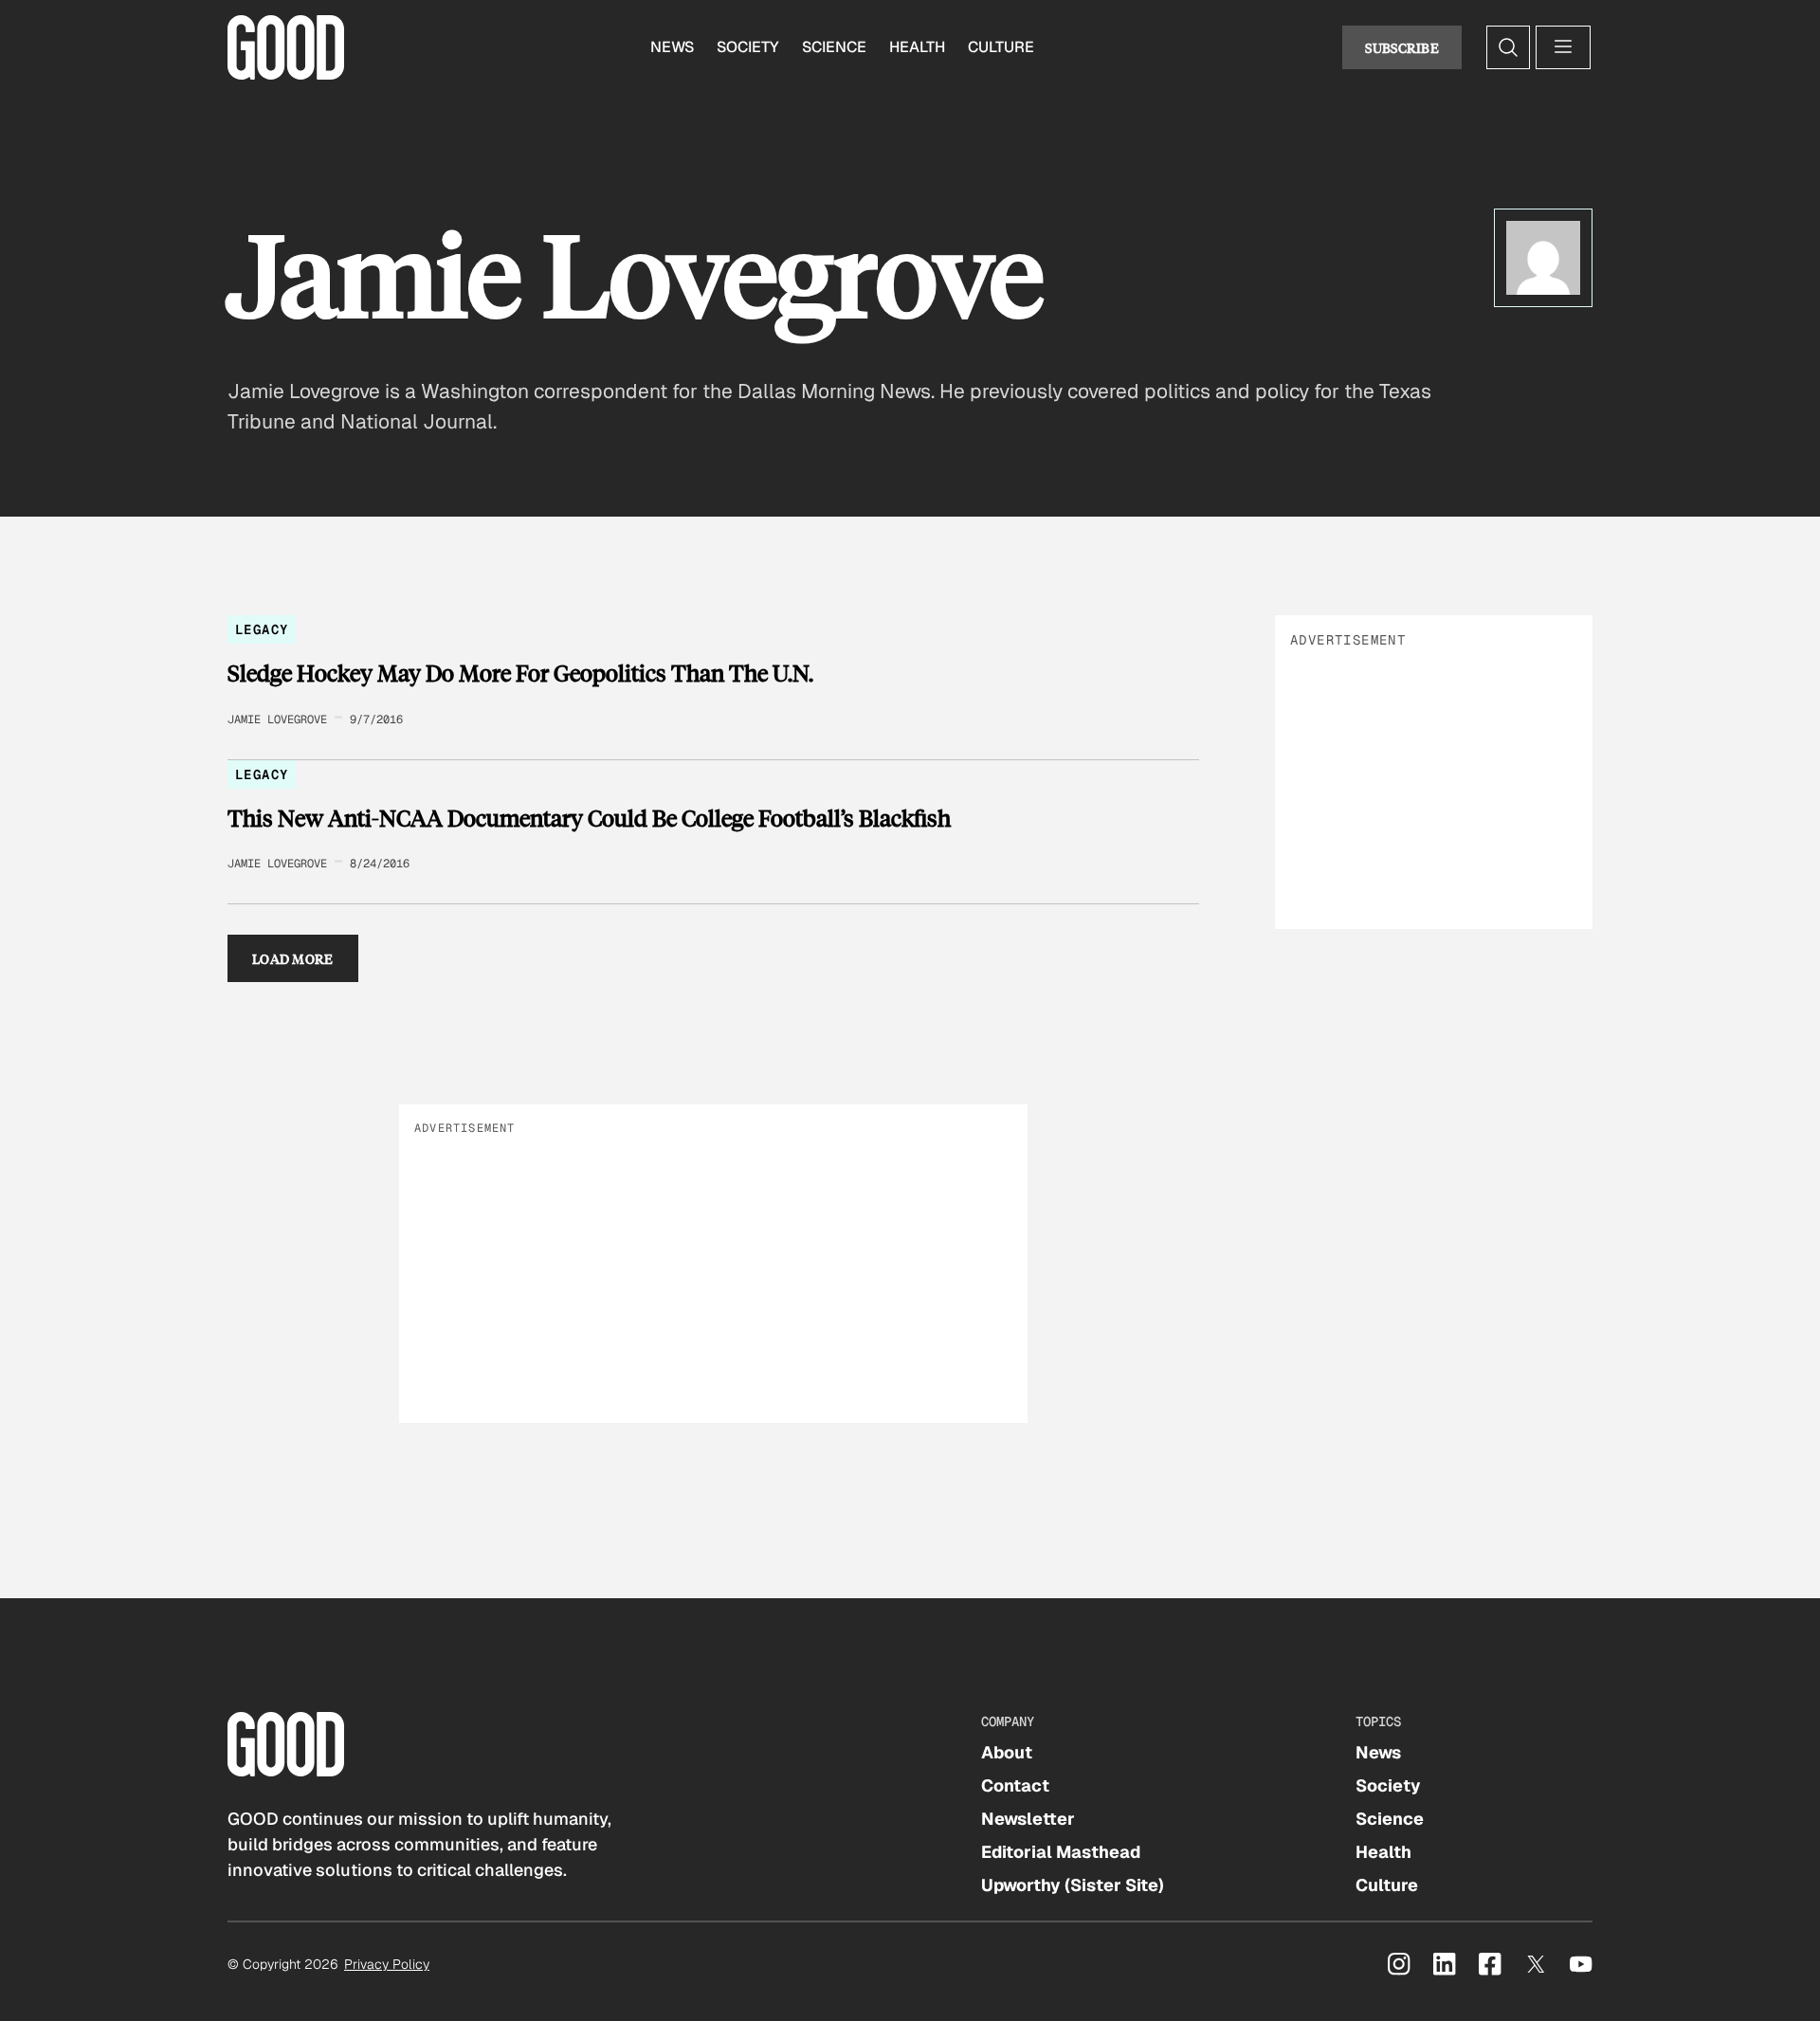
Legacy (262, 629)
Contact (1015, 1785)
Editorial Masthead (1061, 1852)
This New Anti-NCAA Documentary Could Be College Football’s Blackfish (589, 818)
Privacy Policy (387, 1964)
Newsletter (1028, 1819)
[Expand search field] (1508, 47)
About (1007, 1752)
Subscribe (1402, 47)
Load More (293, 958)
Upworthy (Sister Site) (1073, 1885)
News (672, 47)
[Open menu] (1563, 47)
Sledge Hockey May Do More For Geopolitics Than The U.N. (520, 673)
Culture (1001, 47)
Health (917, 47)
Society (748, 47)
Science (834, 47)
